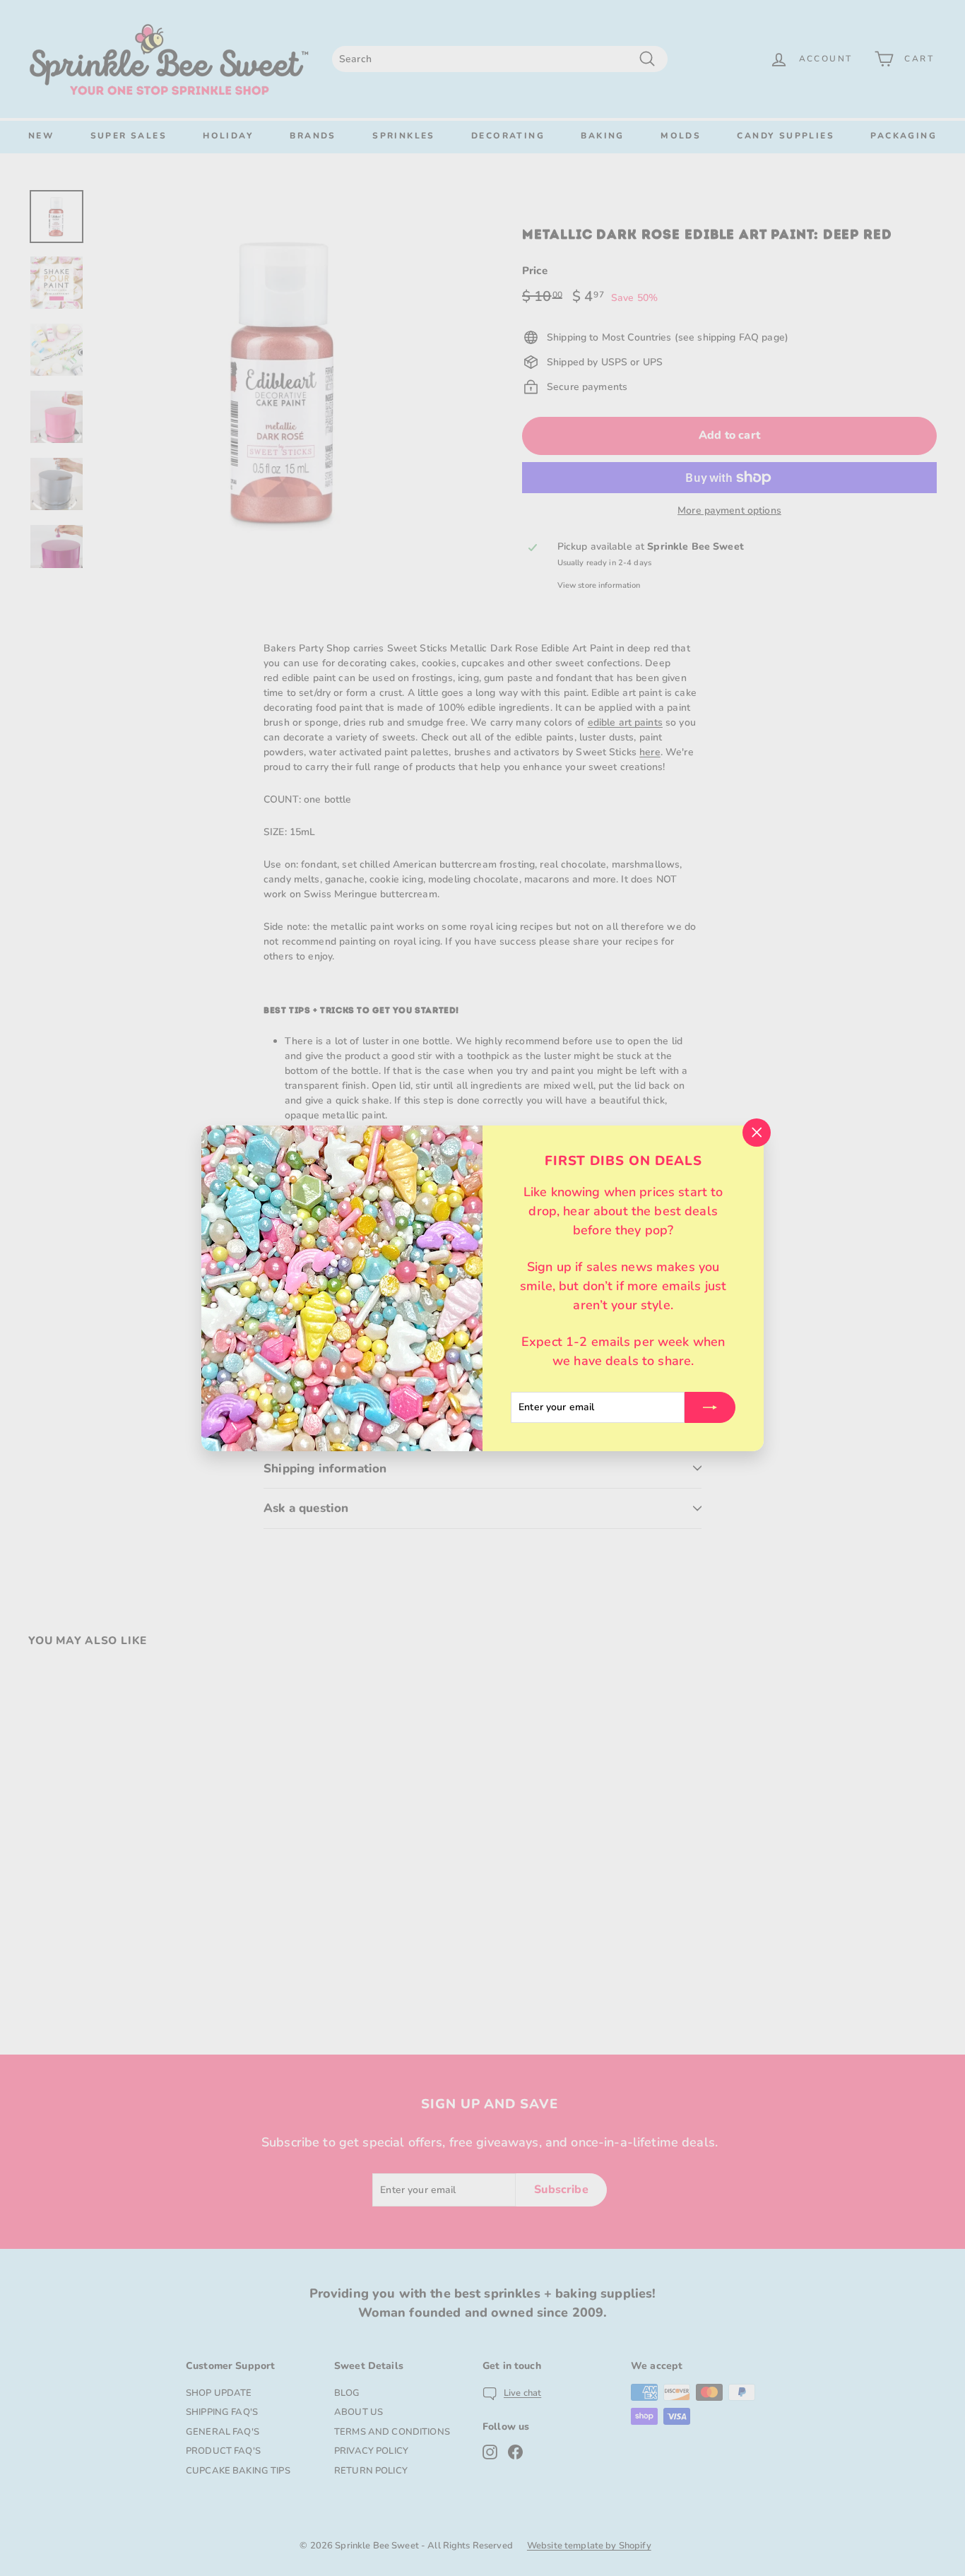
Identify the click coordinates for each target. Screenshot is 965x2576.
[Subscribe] (710, 1407)
